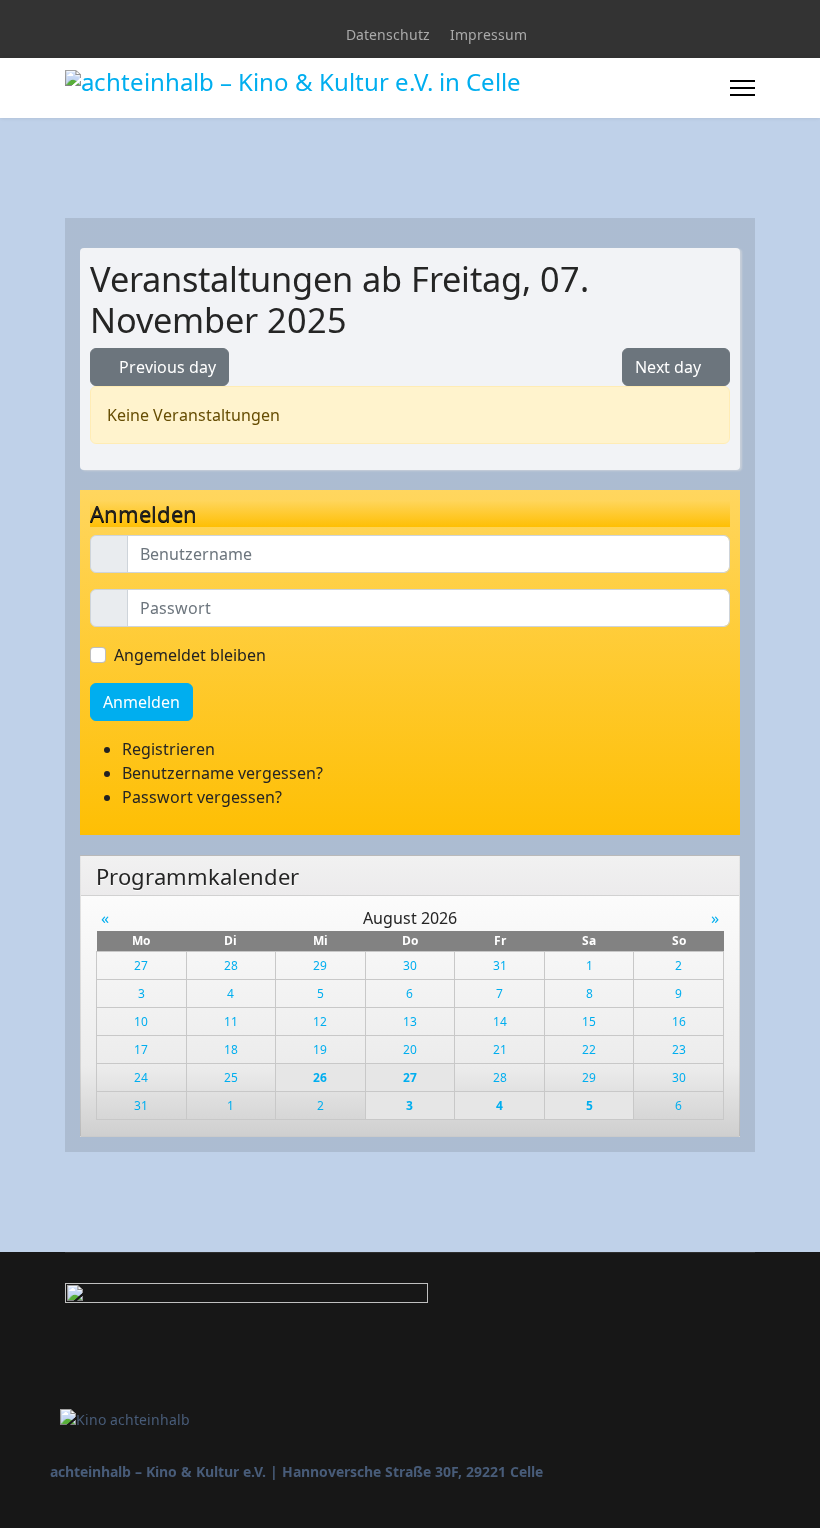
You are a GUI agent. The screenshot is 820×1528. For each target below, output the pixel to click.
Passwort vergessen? (202, 797)
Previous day (165, 367)
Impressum (488, 34)
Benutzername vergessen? (222, 773)
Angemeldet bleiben (190, 655)
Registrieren (170, 749)
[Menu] (742, 88)
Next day (670, 367)
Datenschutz (388, 34)
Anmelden (141, 702)
